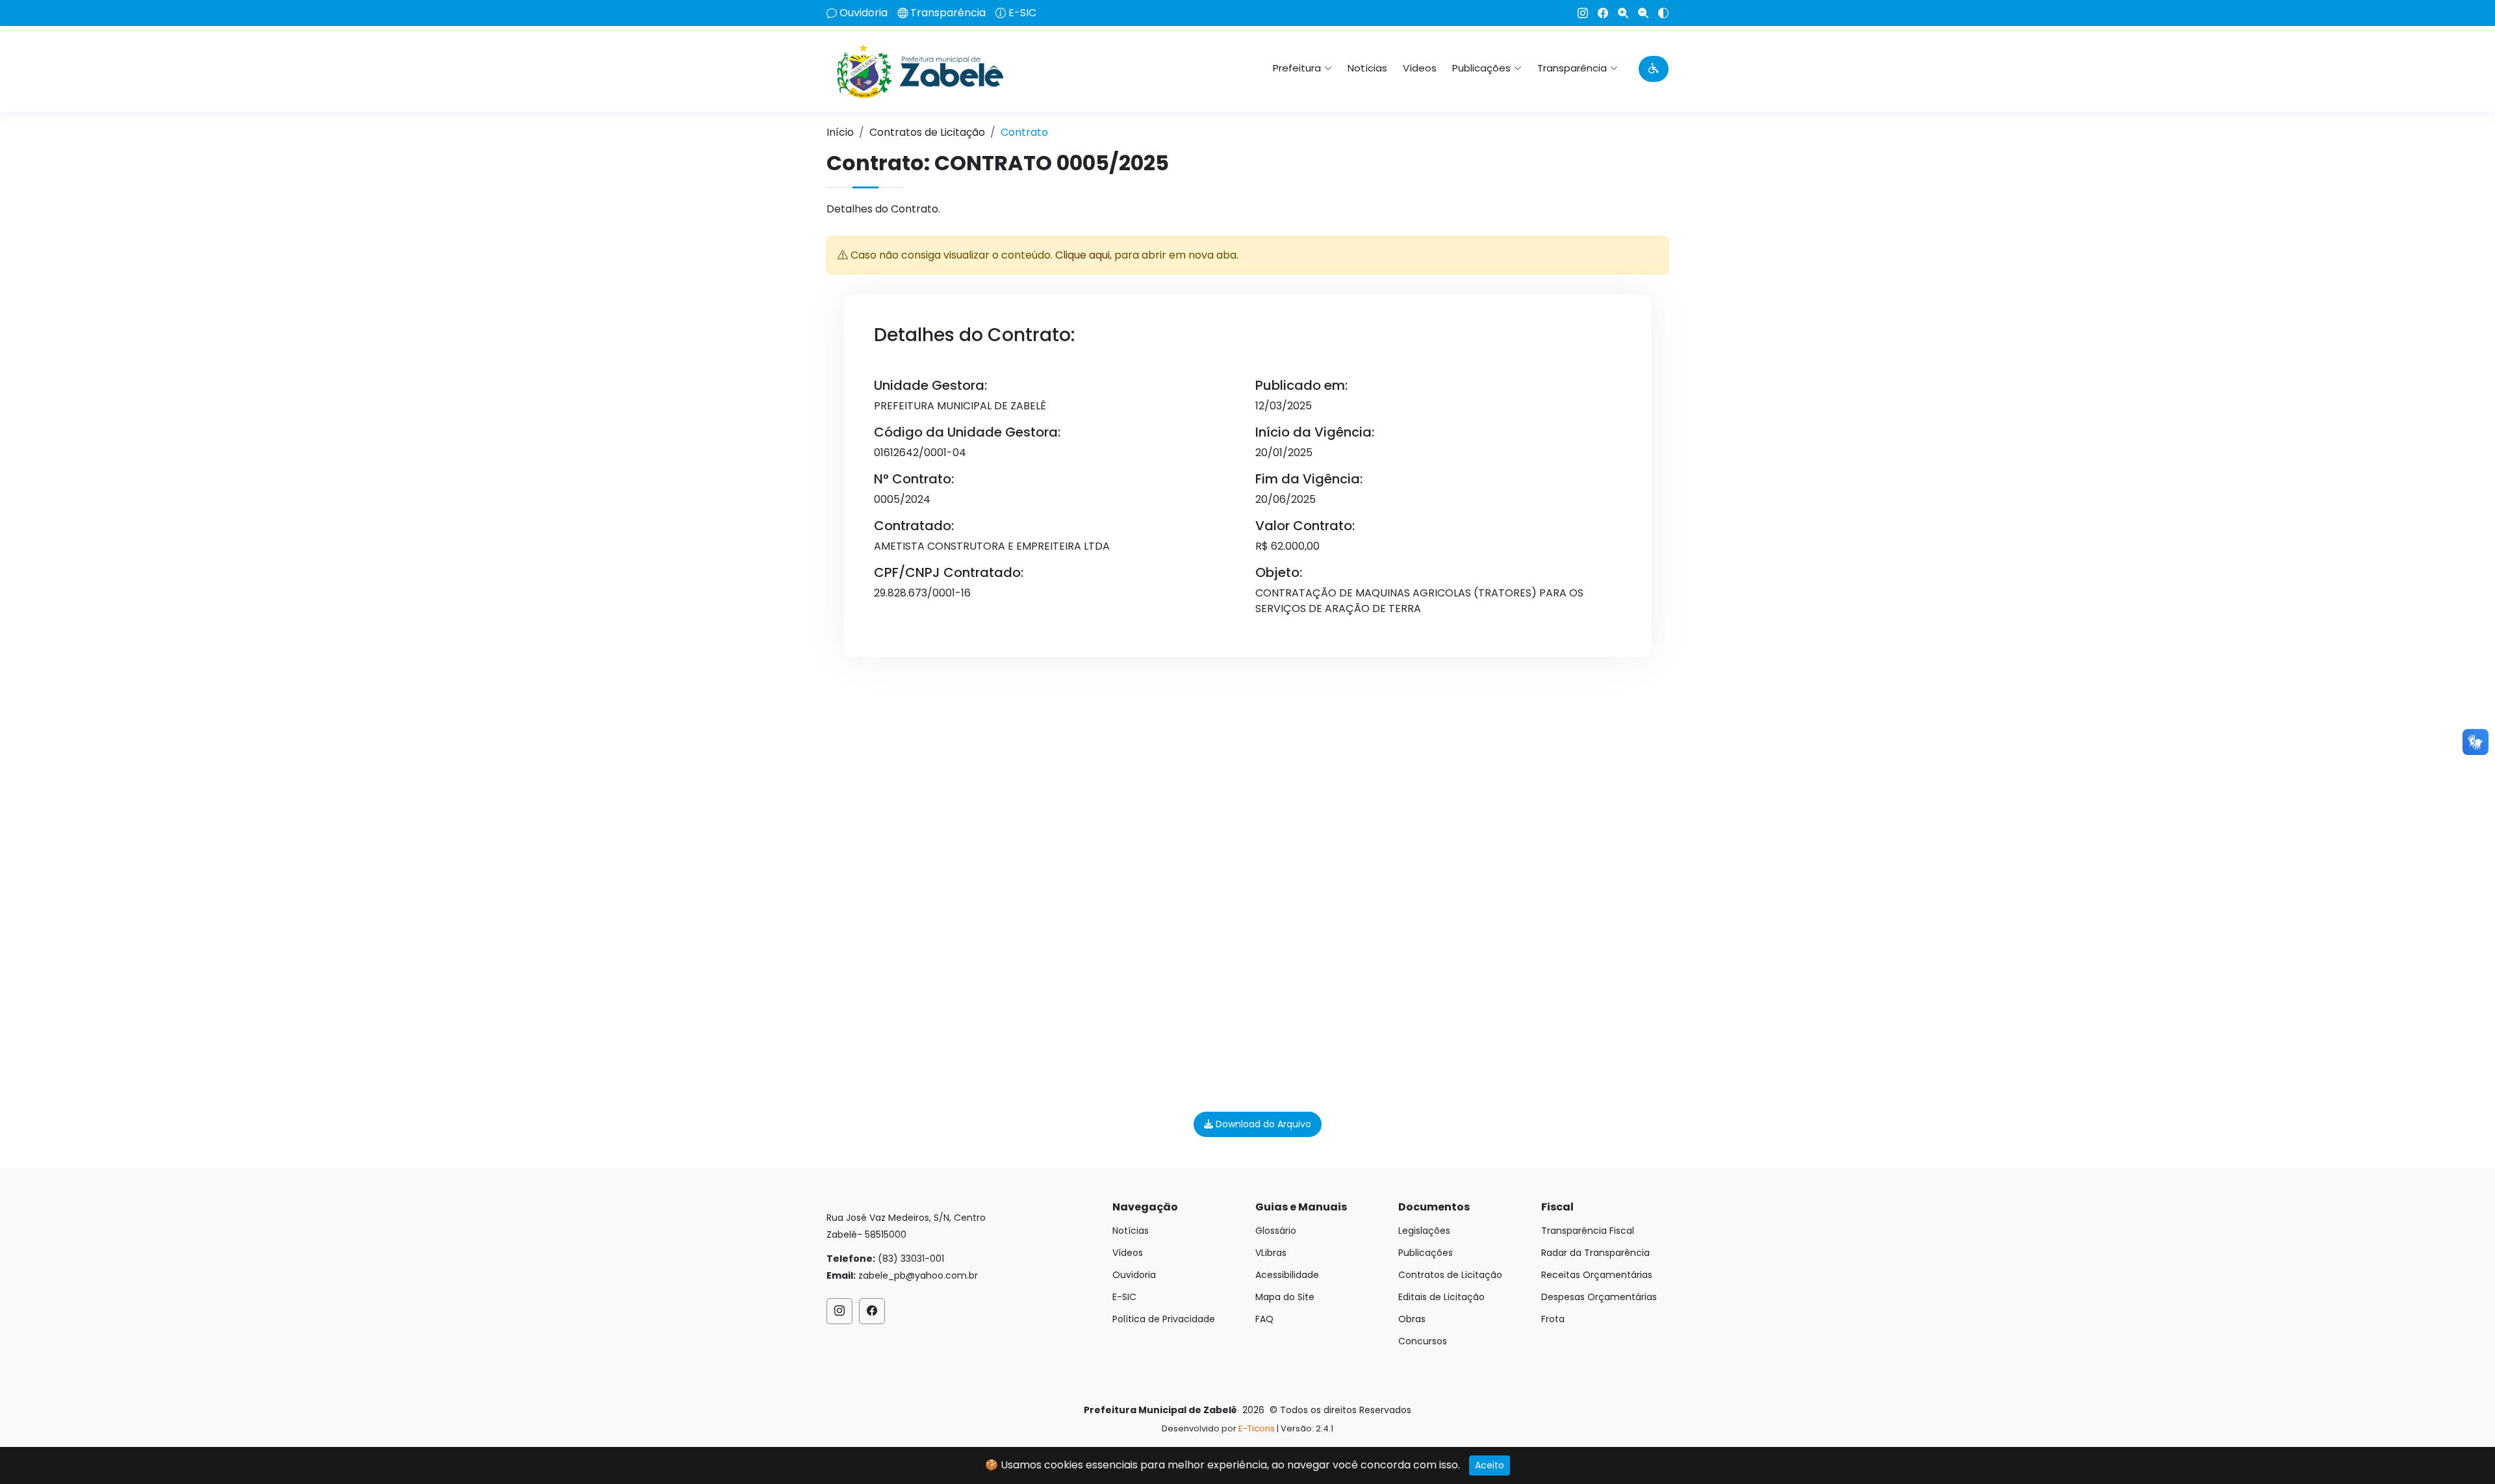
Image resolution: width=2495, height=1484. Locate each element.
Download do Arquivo (1262, 1124)
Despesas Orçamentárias (1599, 1297)
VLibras (1271, 1253)
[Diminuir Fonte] (1638, 13)
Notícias (1367, 68)
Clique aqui (1082, 255)
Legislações (1424, 1231)
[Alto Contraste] (1658, 13)
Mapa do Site (1285, 1297)
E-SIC (1022, 13)
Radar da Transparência (1595, 1253)
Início (840, 132)
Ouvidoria (864, 13)
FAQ (1264, 1319)
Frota (1553, 1319)
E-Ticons (1257, 1428)
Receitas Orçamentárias (1597, 1275)
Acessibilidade (1287, 1275)
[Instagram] (1578, 13)
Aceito (1490, 1465)
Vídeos (1420, 68)
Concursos (1423, 1341)
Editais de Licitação (1441, 1297)
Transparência (948, 13)
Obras (1412, 1319)
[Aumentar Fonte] (1618, 13)
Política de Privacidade (1164, 1319)
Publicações (1426, 1253)
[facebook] (1598, 13)
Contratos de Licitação (927, 132)
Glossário (1276, 1231)
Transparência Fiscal (1588, 1231)
